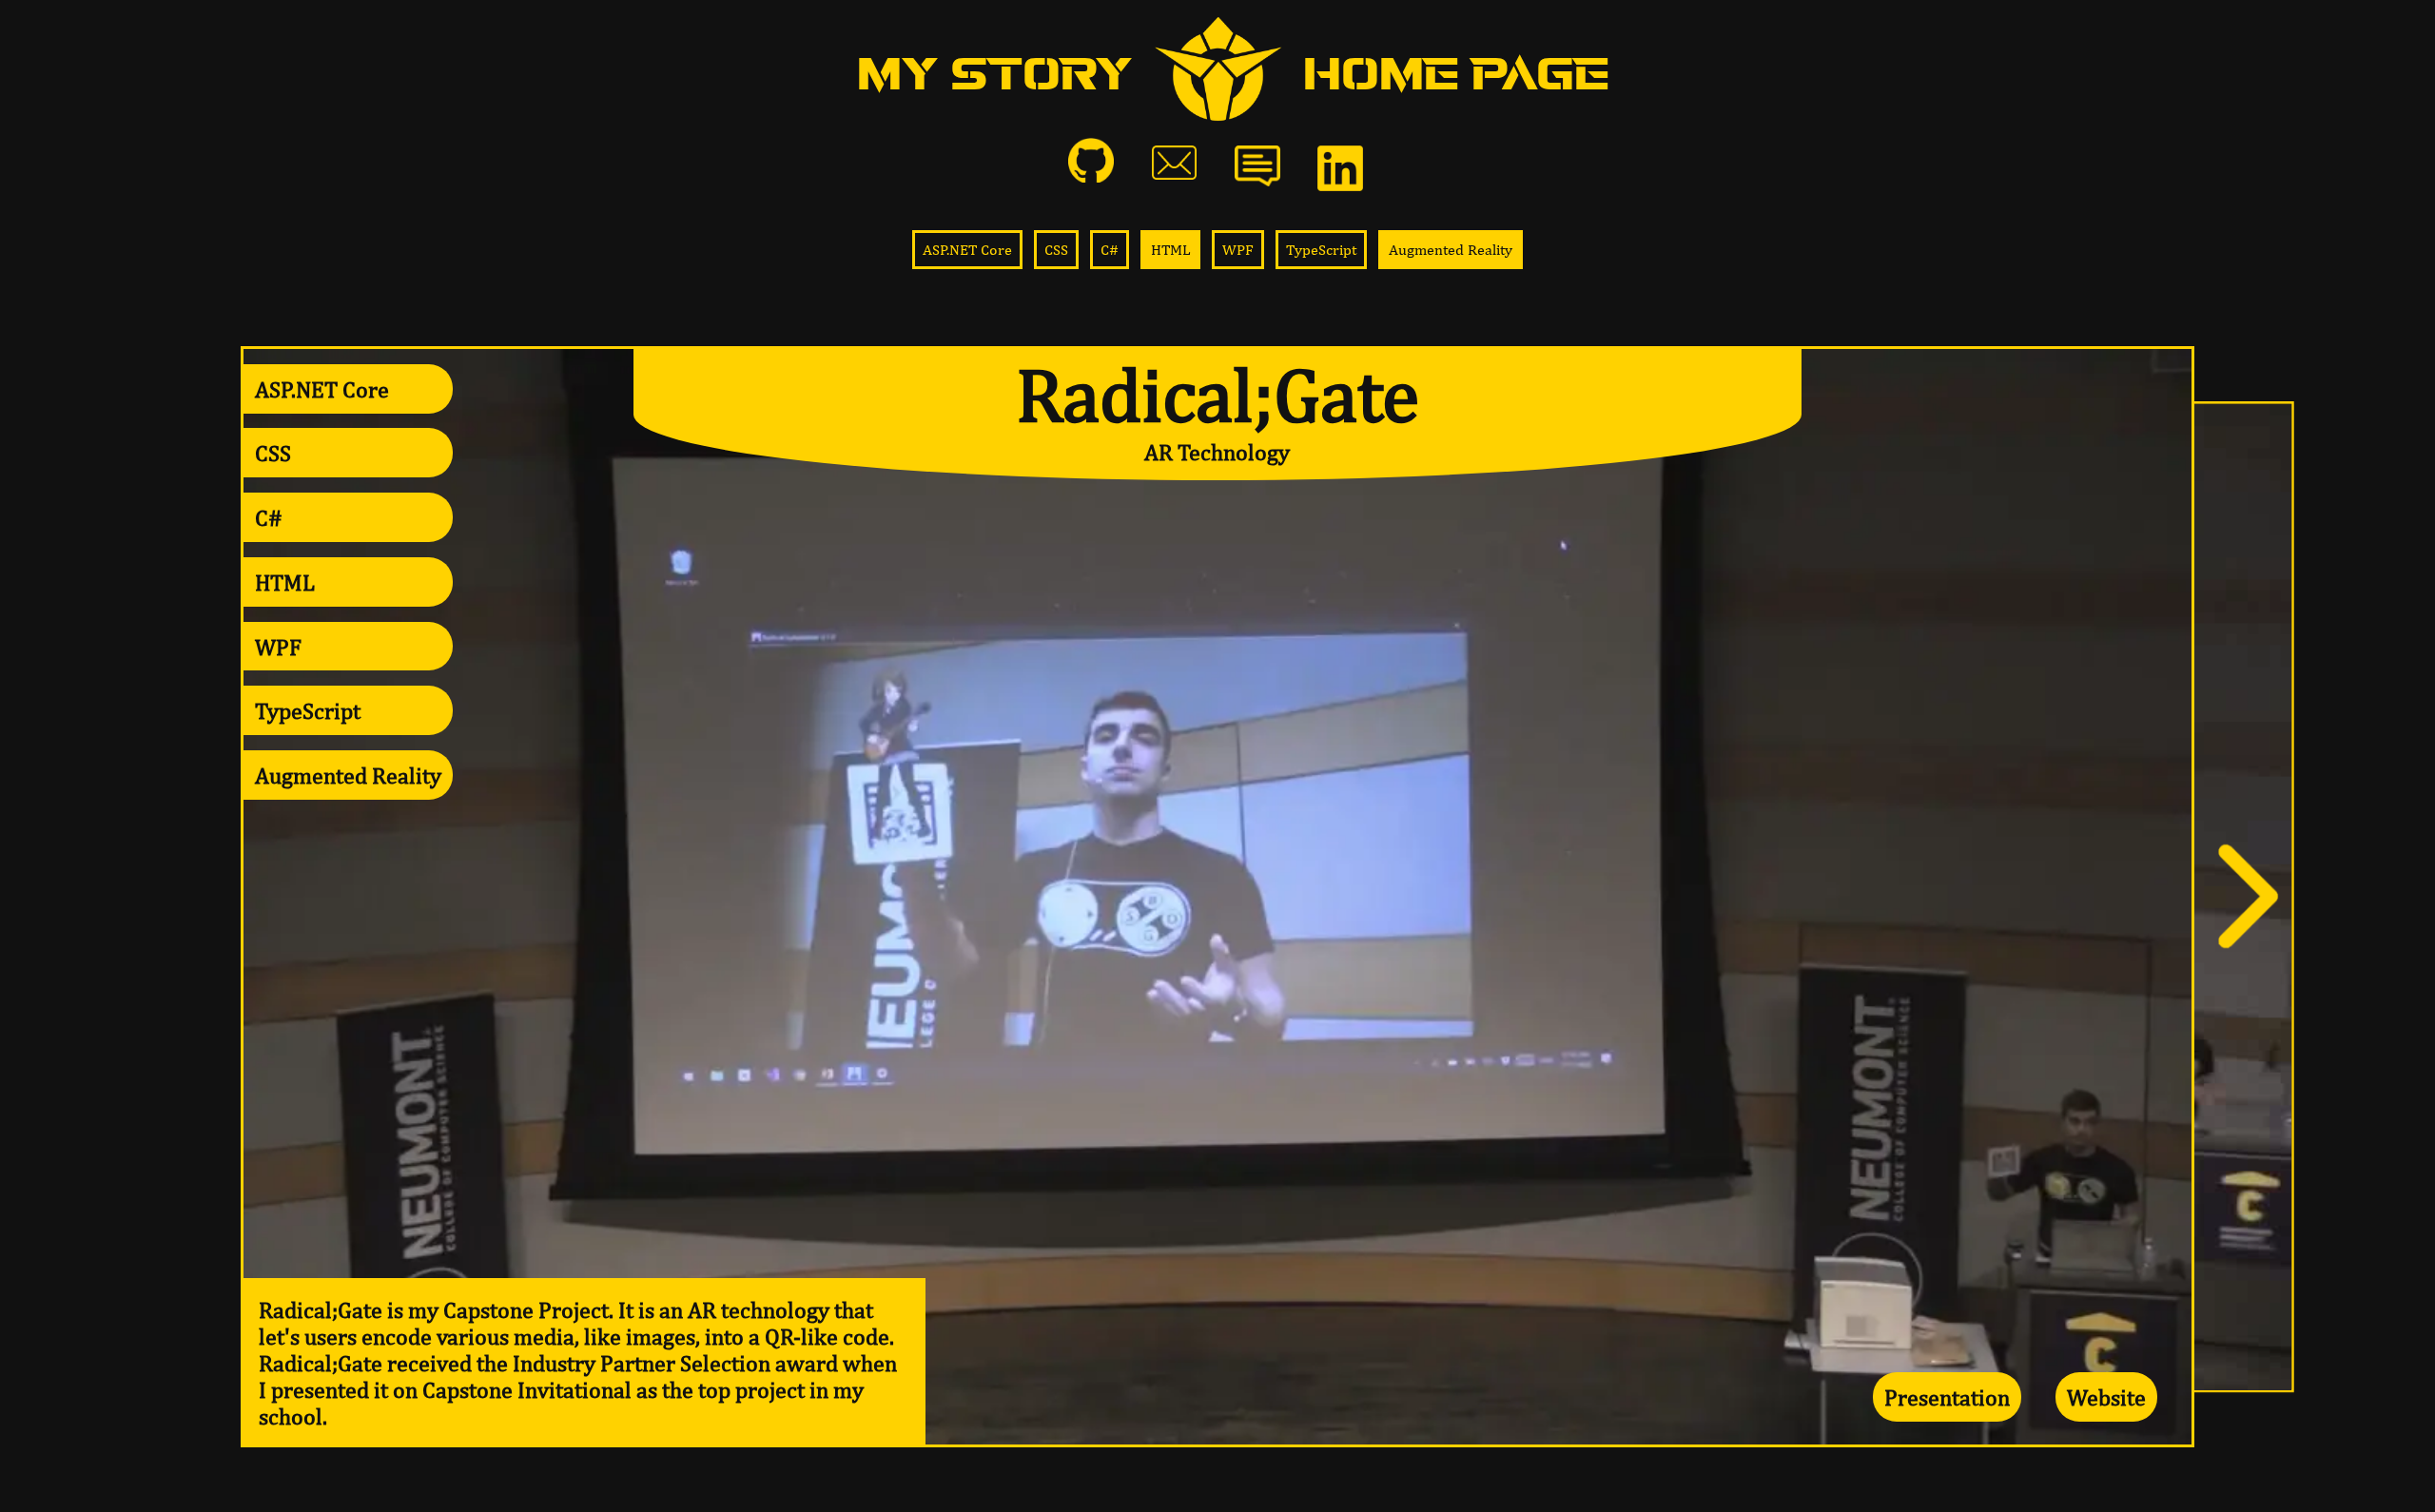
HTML (1171, 250)
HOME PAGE (1457, 75)
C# (1110, 250)
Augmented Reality (1451, 250)
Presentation (1947, 1397)
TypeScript (1321, 250)
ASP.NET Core (967, 250)
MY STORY (995, 75)
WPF (1238, 250)
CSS (1056, 250)
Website (2106, 1397)
